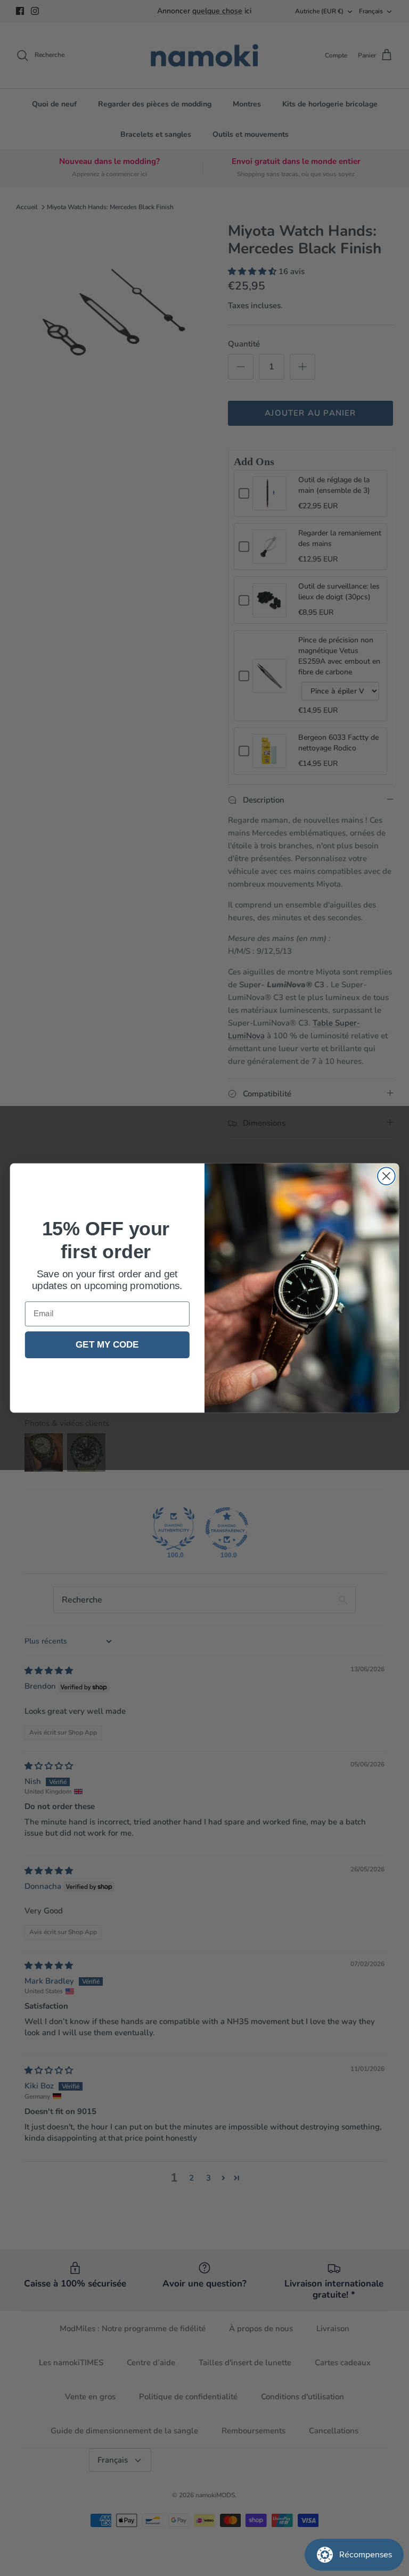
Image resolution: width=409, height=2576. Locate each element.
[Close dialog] (386, 1176)
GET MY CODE (107, 1345)
